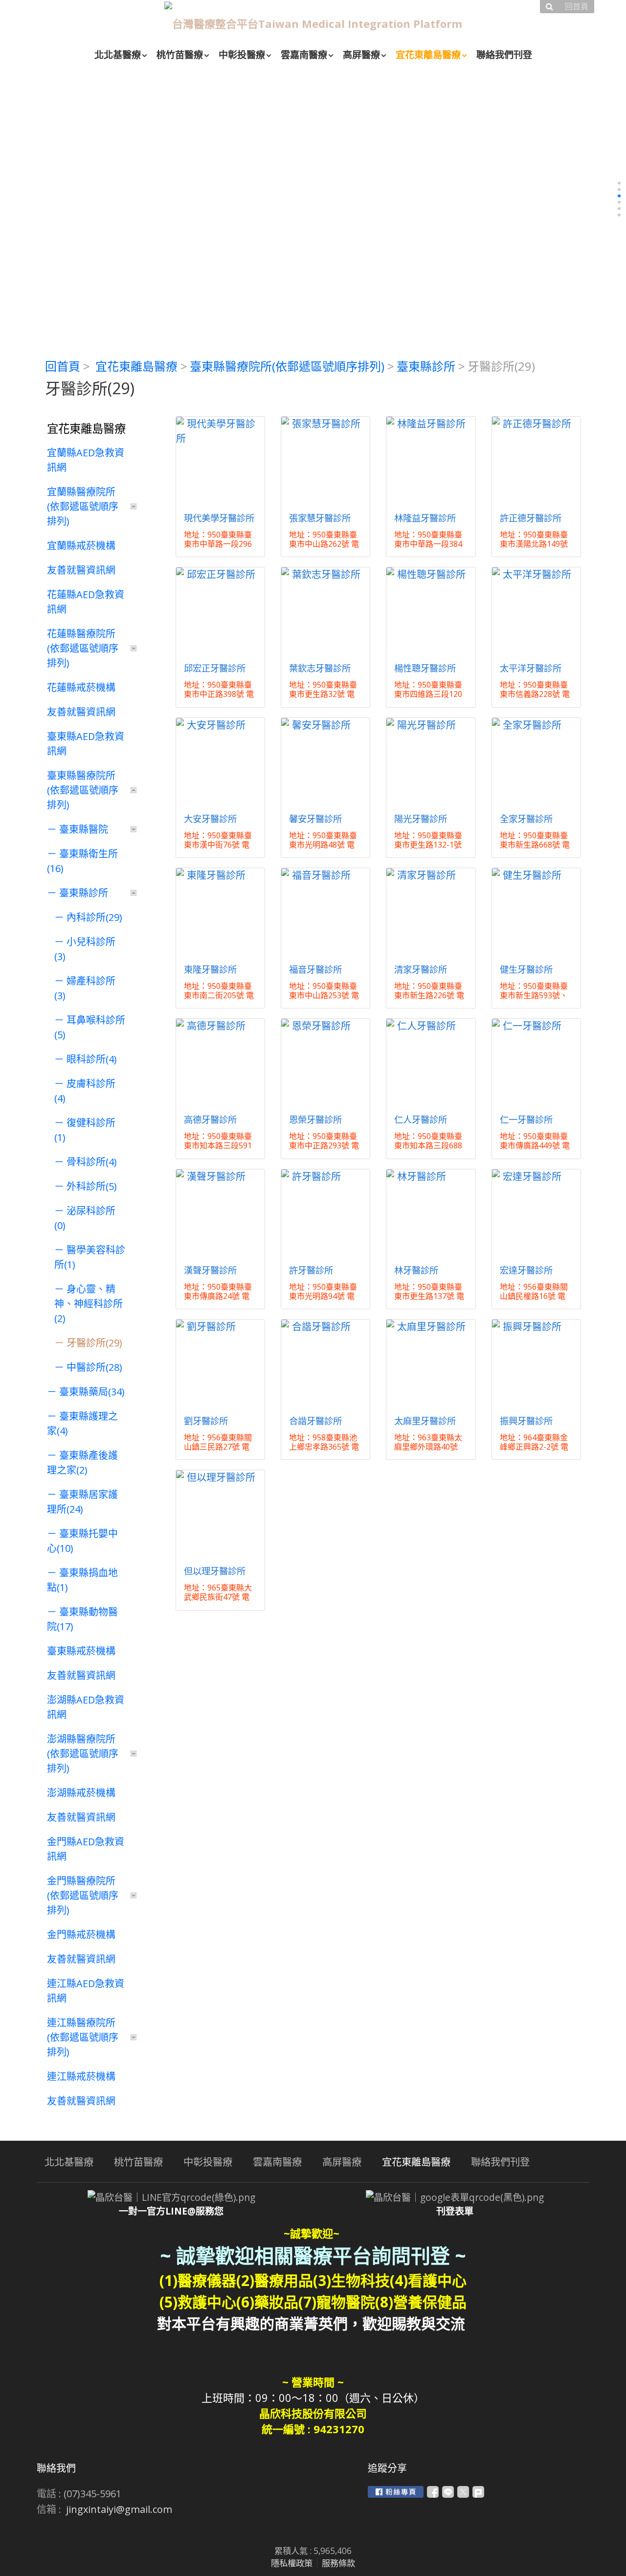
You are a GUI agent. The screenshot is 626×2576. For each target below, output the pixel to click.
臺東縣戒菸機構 (81, 1651)
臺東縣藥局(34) (92, 1392)
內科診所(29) (94, 917)
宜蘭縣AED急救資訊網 (86, 460)
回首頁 (63, 366)
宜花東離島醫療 (136, 366)
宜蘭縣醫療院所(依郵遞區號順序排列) (83, 506)
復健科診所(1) (85, 1130)
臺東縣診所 (426, 366)
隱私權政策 (292, 2563)
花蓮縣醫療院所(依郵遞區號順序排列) (83, 648)
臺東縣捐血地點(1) (82, 1580)
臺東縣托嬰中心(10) (82, 1541)
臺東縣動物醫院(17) (82, 1619)
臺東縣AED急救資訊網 (86, 744)
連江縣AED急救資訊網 (86, 1991)
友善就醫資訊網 (81, 570)
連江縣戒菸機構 (81, 2076)
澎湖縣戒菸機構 (81, 1793)
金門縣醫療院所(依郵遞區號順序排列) (83, 1895)
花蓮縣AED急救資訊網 (86, 602)
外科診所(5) (92, 1186)
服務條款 (338, 2563)
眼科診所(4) (92, 1059)
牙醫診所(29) (94, 1343)
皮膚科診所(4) (85, 1091)
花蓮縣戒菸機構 (81, 687)
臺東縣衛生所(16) (82, 861)
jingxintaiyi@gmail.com (119, 2509)
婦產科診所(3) (85, 988)
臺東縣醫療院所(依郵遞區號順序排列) (287, 366)
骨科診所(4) (92, 1162)
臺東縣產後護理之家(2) (82, 1463)
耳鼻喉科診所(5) (90, 1027)
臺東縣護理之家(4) (82, 1423)
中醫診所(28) (94, 1367)
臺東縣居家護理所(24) (82, 1502)
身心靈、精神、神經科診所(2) (89, 1304)
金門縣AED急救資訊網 (86, 1849)
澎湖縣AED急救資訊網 (86, 1707)
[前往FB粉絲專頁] (396, 2492)
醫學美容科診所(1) (90, 1257)
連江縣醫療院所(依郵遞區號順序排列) (83, 2037)
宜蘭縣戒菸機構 (81, 546)
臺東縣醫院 (84, 829)
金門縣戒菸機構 (81, 1935)
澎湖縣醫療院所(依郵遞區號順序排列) (83, 1754)
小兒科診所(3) (85, 949)
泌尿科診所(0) (85, 1218)
